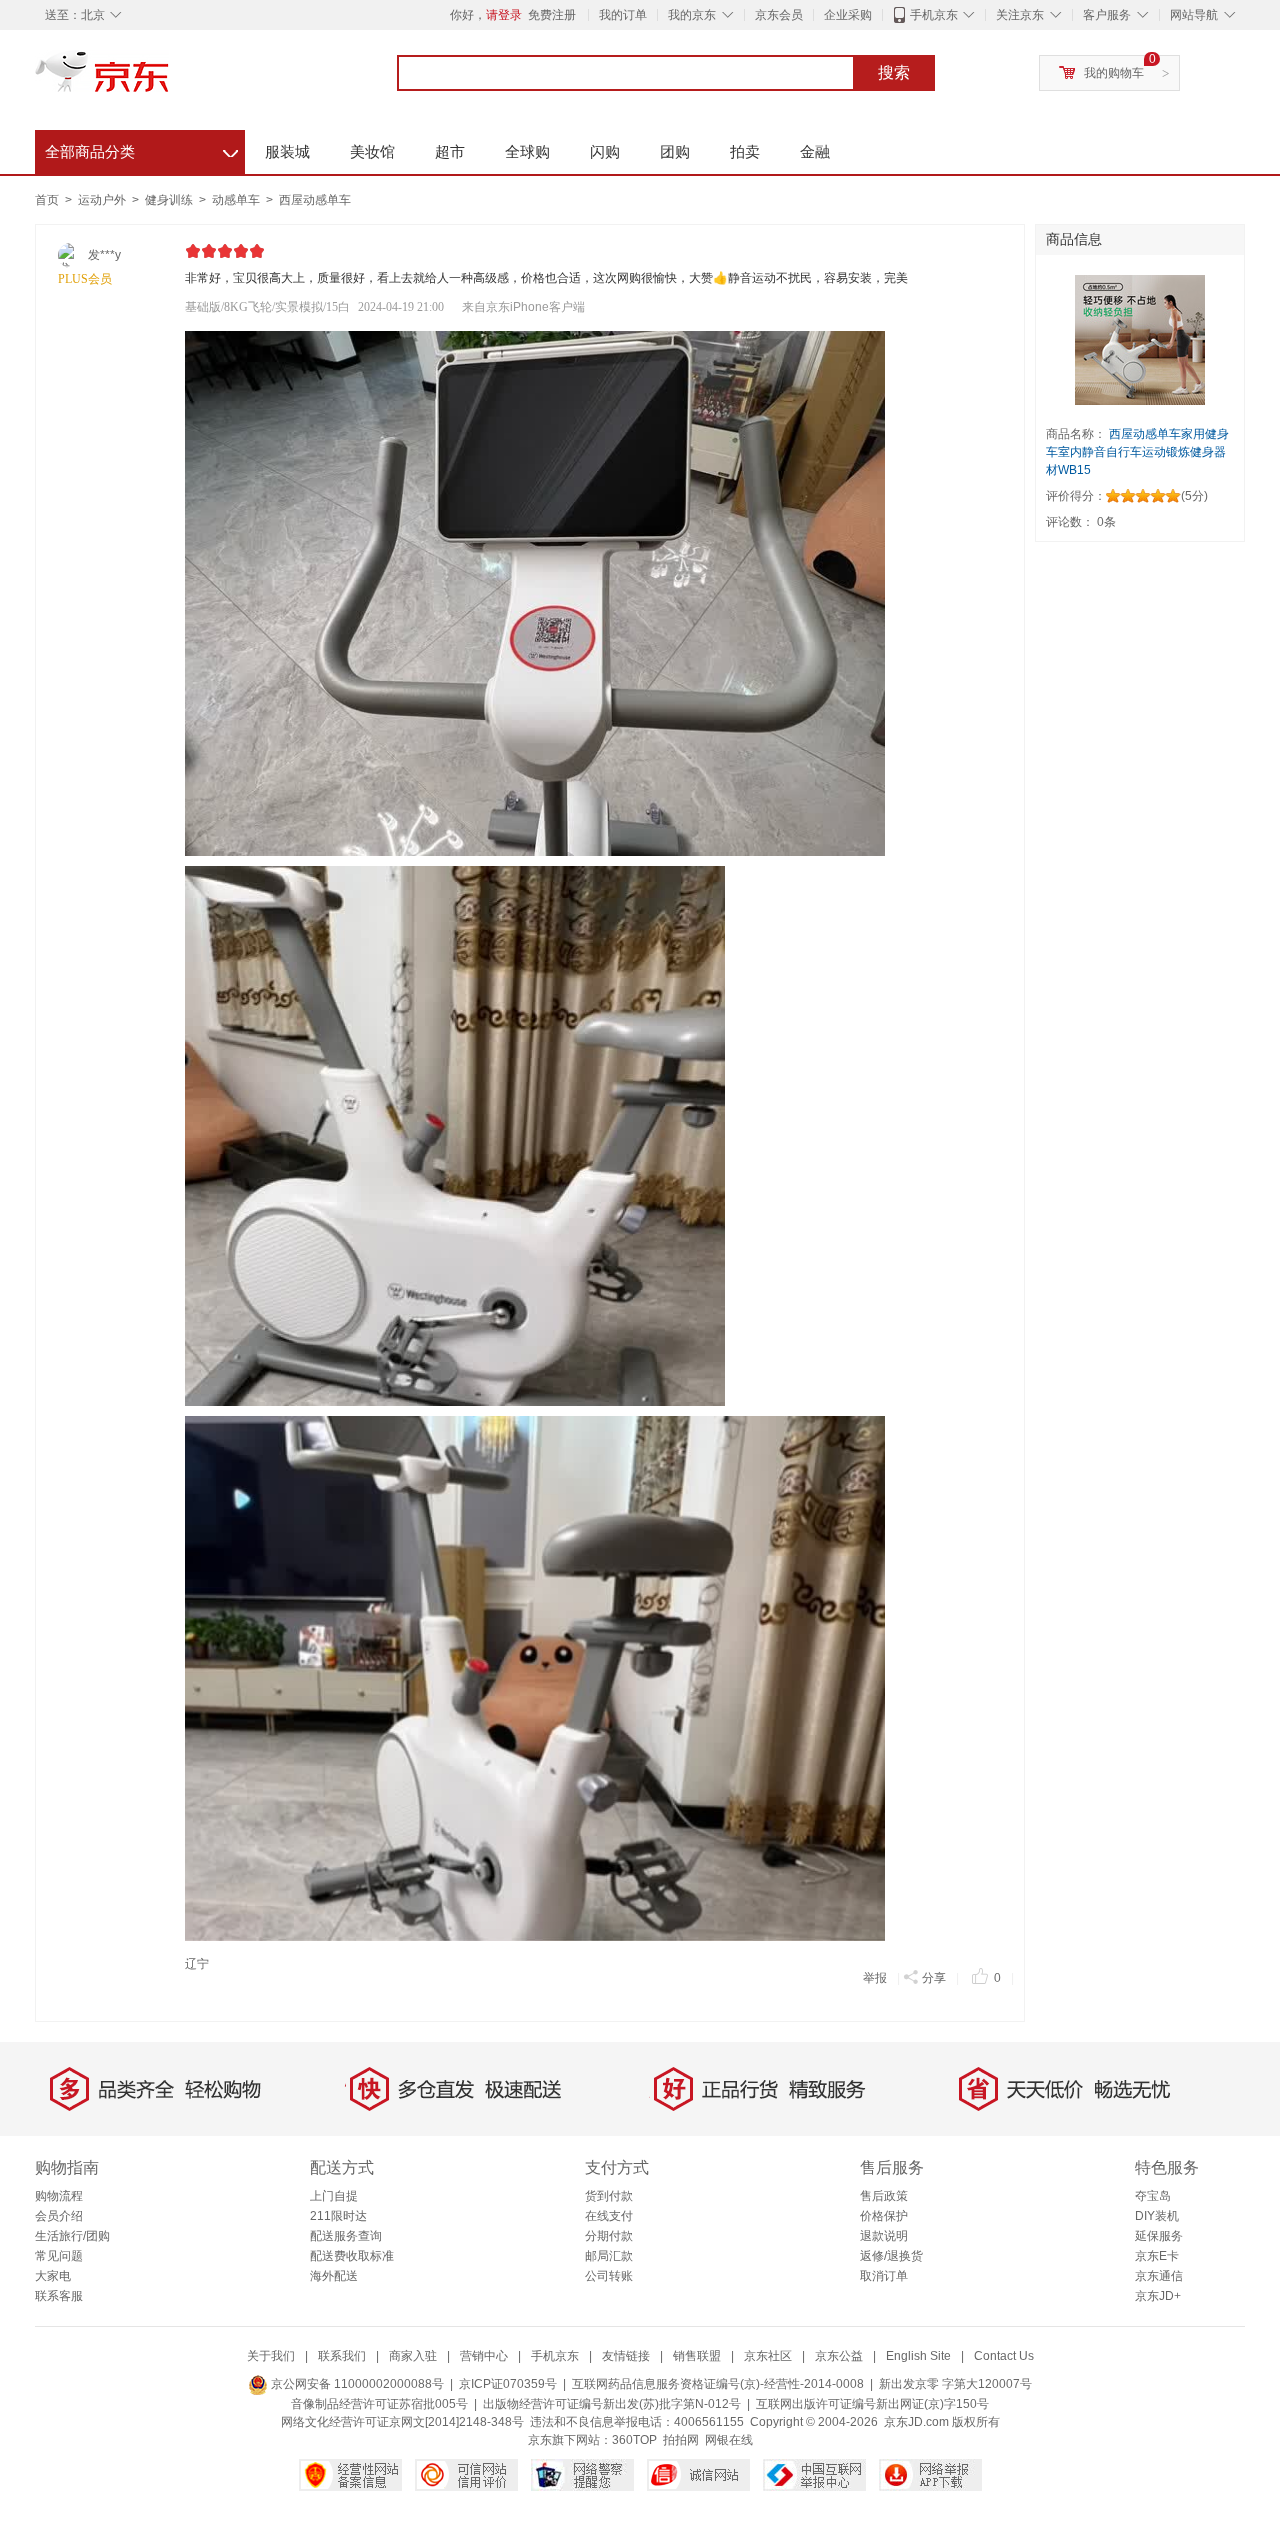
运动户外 (103, 200)
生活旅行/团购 (72, 2236)
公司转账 (609, 2276)
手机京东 (934, 15)
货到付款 (609, 2196)
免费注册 (552, 15)
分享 (934, 1978)
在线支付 (609, 2216)
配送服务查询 (346, 2236)
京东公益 (839, 2356)
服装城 (287, 151)
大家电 (53, 2276)
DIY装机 (1157, 2216)
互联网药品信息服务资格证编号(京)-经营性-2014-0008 (718, 2384)
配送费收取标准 (352, 2256)
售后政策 (884, 2196)
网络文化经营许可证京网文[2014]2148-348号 (402, 2422)
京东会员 (779, 15)
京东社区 (768, 2356)
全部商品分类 (141, 149)
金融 (815, 151)
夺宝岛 (1153, 2196)
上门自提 (334, 2196)
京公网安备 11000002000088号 (356, 2384)
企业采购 (848, 15)
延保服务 (1159, 2236)
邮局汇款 (609, 2256)
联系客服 (59, 2296)
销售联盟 (697, 2356)
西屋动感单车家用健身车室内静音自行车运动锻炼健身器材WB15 (1137, 452)
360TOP (634, 2440)
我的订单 (623, 15)
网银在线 (729, 2440)
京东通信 (1159, 2276)
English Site (918, 2356)
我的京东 (692, 15)
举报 (875, 1978)
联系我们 (342, 2356)
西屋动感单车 (315, 200)
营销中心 (484, 2356)
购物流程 (59, 2196)
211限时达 (338, 2216)
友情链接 (626, 2356)
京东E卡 (1157, 2256)
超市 (450, 151)
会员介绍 (59, 2216)
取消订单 (884, 2276)
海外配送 (334, 2276)
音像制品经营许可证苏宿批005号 (379, 2404)
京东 (170, 80)
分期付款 (609, 2236)
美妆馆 (372, 151)
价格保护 (884, 2216)
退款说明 (884, 2236)
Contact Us (1004, 2356)
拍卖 (745, 151)
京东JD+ (1158, 2296)
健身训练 (170, 200)
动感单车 (237, 200)
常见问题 (59, 2256)
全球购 (527, 151)
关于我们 (271, 2356)
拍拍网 (681, 2440)
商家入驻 (413, 2356)
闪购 (605, 151)
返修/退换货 (891, 2256)
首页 (47, 200)
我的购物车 (1114, 73)
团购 (675, 151)
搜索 (894, 72)
